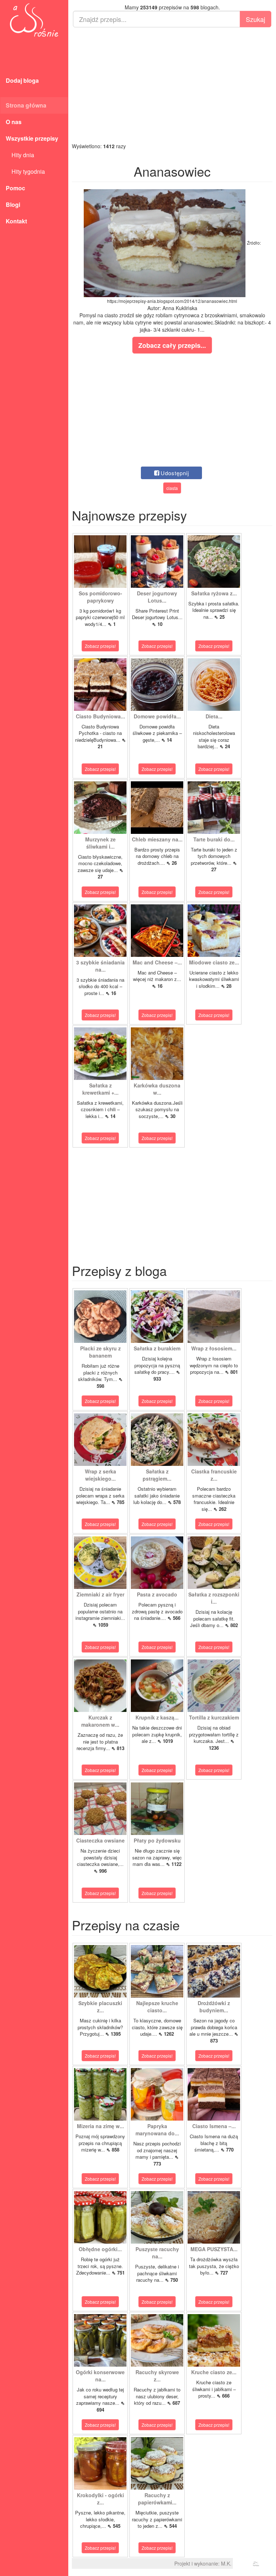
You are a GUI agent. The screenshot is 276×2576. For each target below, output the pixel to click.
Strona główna (26, 105)
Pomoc (15, 188)
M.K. (226, 2563)
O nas (14, 122)
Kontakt (16, 221)
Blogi (13, 205)
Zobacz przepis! (100, 646)
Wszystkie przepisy (32, 138)
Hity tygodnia (25, 171)
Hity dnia (20, 155)
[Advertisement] (172, 85)
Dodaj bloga (22, 80)
